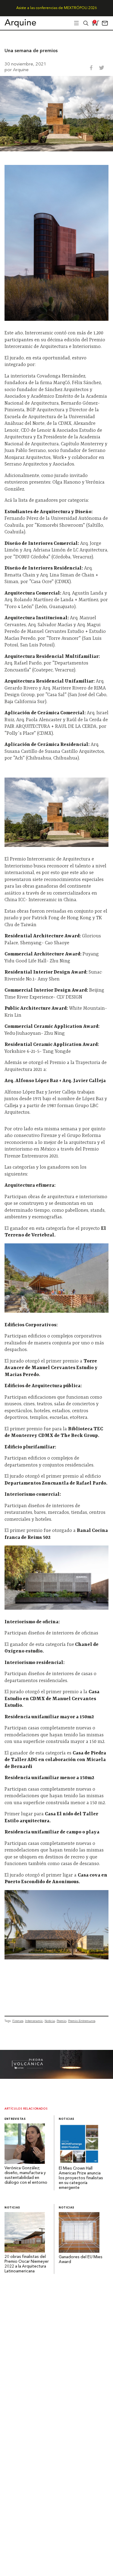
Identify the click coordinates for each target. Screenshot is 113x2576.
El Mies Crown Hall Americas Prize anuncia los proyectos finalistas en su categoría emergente (81, 2178)
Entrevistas (15, 2119)
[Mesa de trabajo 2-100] (56, 2077)
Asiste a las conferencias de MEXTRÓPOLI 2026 (56, 8)
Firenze (18, 2021)
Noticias (67, 2119)
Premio (61, 2021)
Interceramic (34, 2021)
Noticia (50, 2021)
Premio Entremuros (82, 2021)
